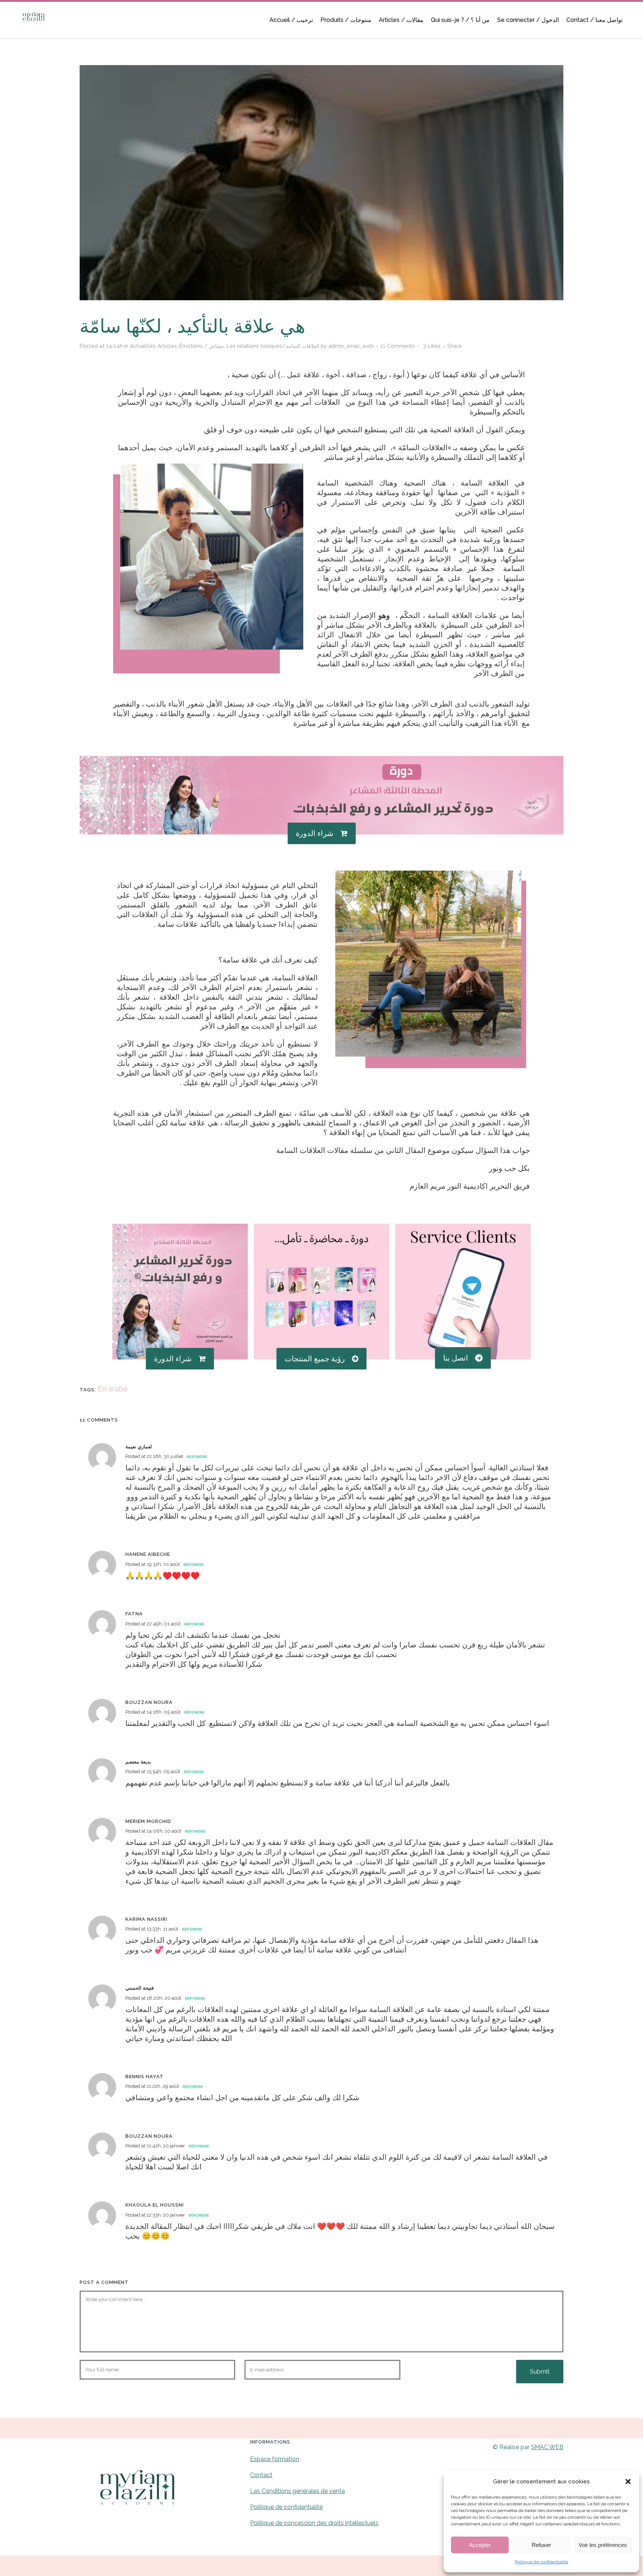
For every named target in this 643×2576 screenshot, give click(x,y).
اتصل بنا (456, 1358)
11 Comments (398, 346)
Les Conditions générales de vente (297, 2491)
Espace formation (275, 2459)
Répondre (197, 1457)
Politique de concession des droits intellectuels (314, 2523)
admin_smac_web (351, 346)
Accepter (480, 2545)
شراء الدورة (315, 833)
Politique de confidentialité (541, 2562)
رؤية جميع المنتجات (315, 1359)
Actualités (143, 346)
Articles (167, 346)
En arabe (113, 1389)
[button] (628, 2482)
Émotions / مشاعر (202, 346)
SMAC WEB (547, 2447)
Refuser (541, 2545)
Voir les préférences (603, 2545)
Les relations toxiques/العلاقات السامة (273, 346)
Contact (261, 2475)
